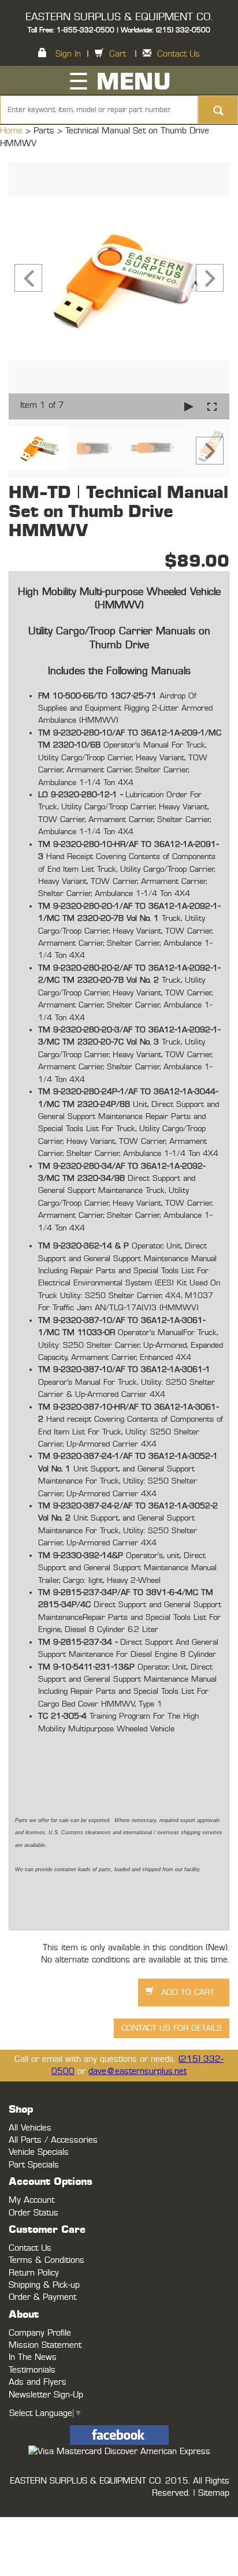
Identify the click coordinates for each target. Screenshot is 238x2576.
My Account (31, 2200)
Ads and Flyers (38, 2382)
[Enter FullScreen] (212, 406)
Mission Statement (45, 2345)
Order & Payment (42, 2297)
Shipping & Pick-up (44, 2285)
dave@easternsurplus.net (137, 2071)
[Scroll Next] (210, 451)
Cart (118, 54)
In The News (33, 2357)
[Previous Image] (28, 278)
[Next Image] (210, 278)
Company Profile (40, 2333)
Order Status (34, 2213)
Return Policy (34, 2273)
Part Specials (34, 2165)
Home (13, 131)
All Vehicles (30, 2128)
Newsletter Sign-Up (46, 2395)
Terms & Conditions (47, 2260)
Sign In (68, 54)
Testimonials (32, 2370)
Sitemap (214, 2493)
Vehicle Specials (39, 2152)
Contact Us (178, 54)
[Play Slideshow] (189, 406)
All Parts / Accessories (53, 2140)
